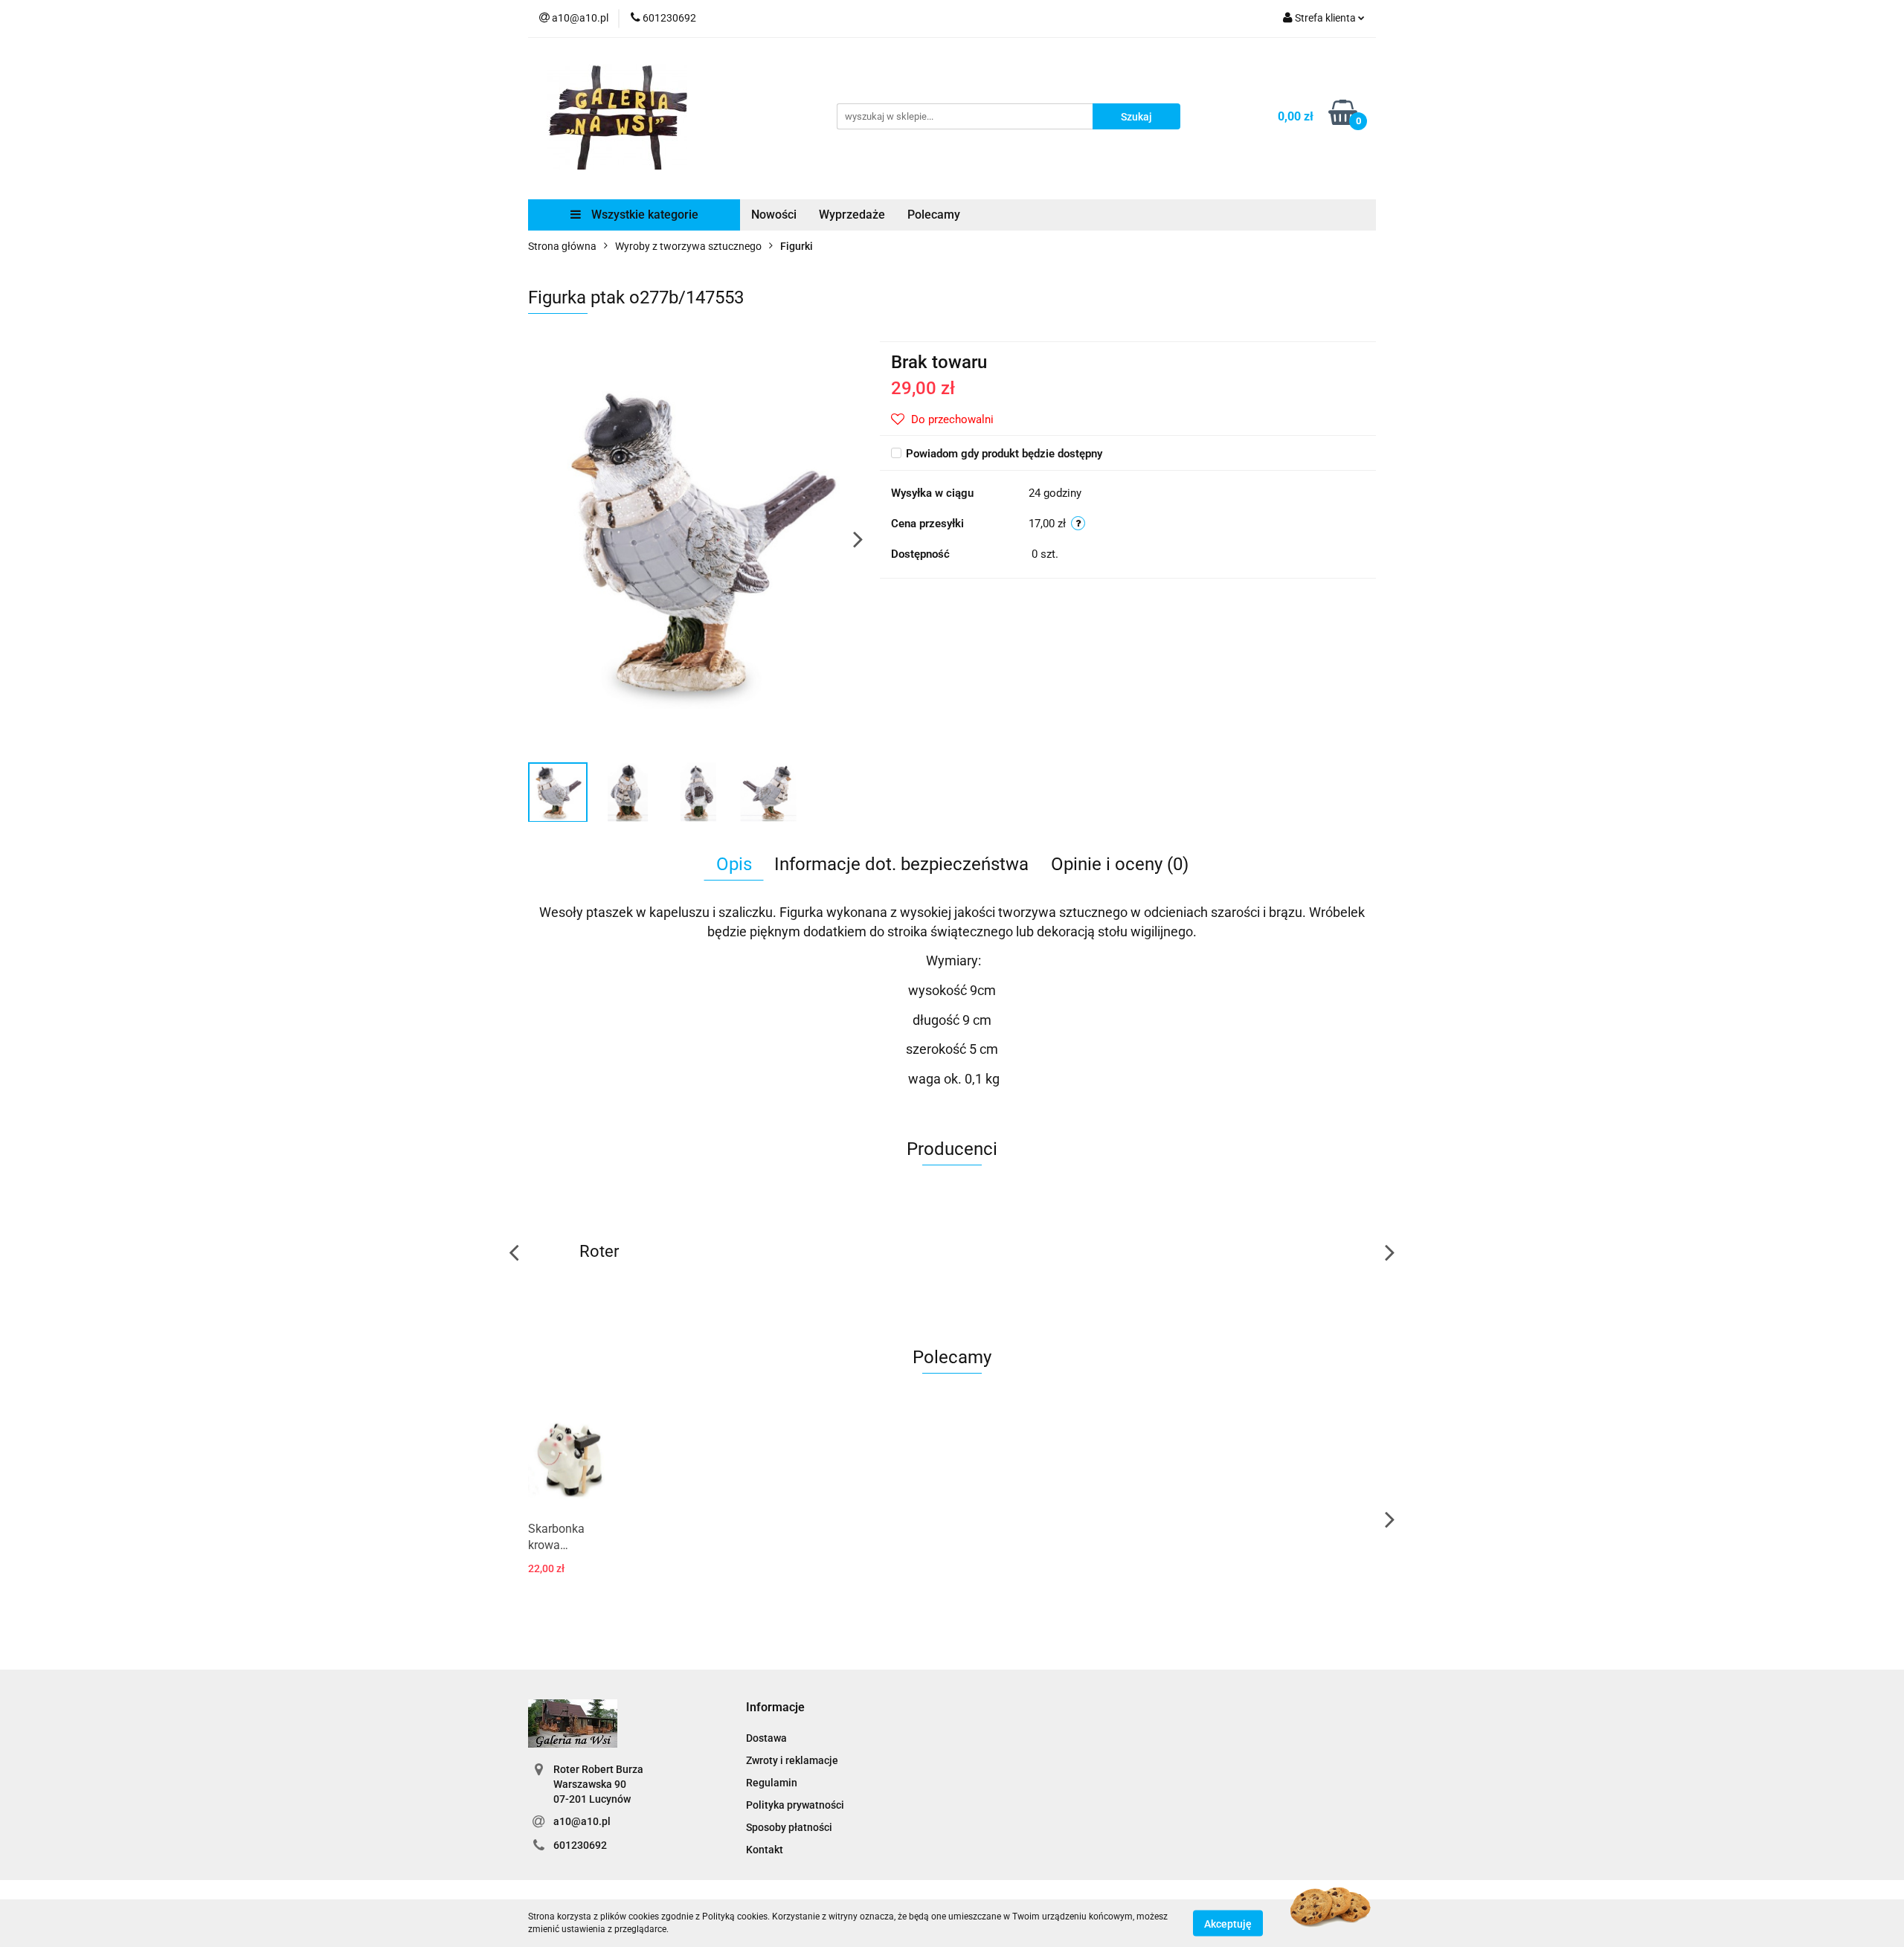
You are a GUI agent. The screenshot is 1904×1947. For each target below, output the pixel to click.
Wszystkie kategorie (643, 215)
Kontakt (765, 1850)
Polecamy (934, 215)
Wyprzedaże (852, 215)
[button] (775, 1708)
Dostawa (766, 1738)
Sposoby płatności (789, 1827)
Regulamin (772, 1783)
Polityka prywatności (795, 1805)
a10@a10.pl (582, 1821)
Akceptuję (1228, 1923)
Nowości (774, 215)
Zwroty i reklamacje (792, 1760)
